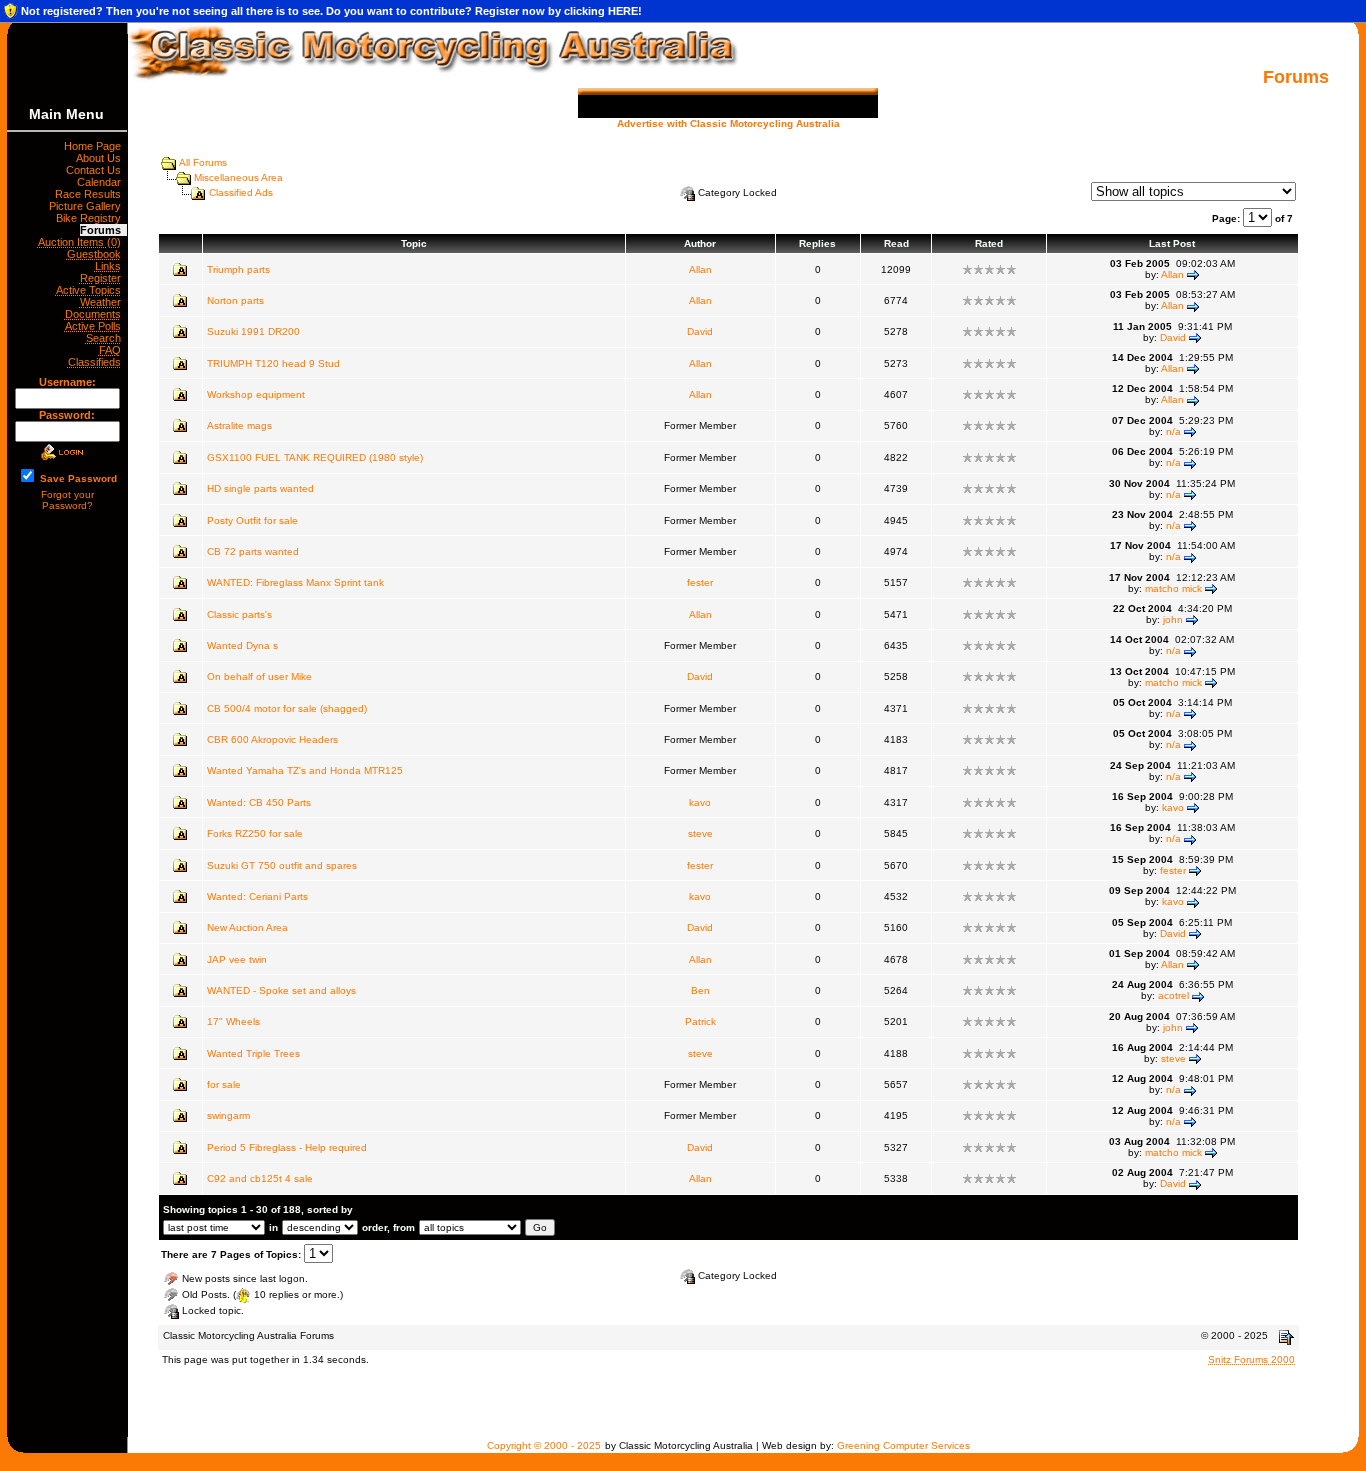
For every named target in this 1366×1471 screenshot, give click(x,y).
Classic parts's (239, 614)
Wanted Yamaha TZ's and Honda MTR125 (305, 770)
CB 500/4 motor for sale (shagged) (287, 708)
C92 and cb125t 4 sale (260, 1178)
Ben (700, 990)
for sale (224, 1084)
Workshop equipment (256, 394)
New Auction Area (247, 927)
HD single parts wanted (260, 488)
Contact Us (96, 170)
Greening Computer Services (903, 1445)
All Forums (203, 162)
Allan (700, 269)
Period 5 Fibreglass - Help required (287, 1147)
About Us (101, 158)
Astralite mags (239, 425)
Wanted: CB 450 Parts (259, 802)
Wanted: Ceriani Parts (257, 896)
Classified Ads (241, 192)
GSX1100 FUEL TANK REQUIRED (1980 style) (315, 457)
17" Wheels (233, 1021)
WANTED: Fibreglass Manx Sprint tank (295, 582)
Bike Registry (91, 218)
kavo (700, 802)
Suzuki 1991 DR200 (253, 331)
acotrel (1173, 995)
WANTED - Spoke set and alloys (281, 990)
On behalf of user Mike (259, 676)
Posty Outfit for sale (252, 520)
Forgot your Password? (67, 500)
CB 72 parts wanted (253, 551)
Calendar (102, 182)
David (700, 331)
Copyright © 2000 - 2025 (544, 1445)
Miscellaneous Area (238, 177)
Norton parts (235, 300)
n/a (1173, 431)
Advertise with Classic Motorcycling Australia (728, 123)
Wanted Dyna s (242, 645)
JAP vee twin (237, 959)
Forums (103, 230)
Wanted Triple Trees (253, 1053)
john (1173, 619)
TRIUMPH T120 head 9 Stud (273, 363)
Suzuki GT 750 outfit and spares (282, 865)
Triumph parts (238, 269)
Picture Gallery (88, 206)
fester (700, 582)
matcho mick (1173, 588)
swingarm (228, 1115)
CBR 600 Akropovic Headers (272, 739)
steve (700, 833)
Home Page (95, 146)
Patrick (700, 1021)
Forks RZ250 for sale (255, 833)
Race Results (91, 194)
